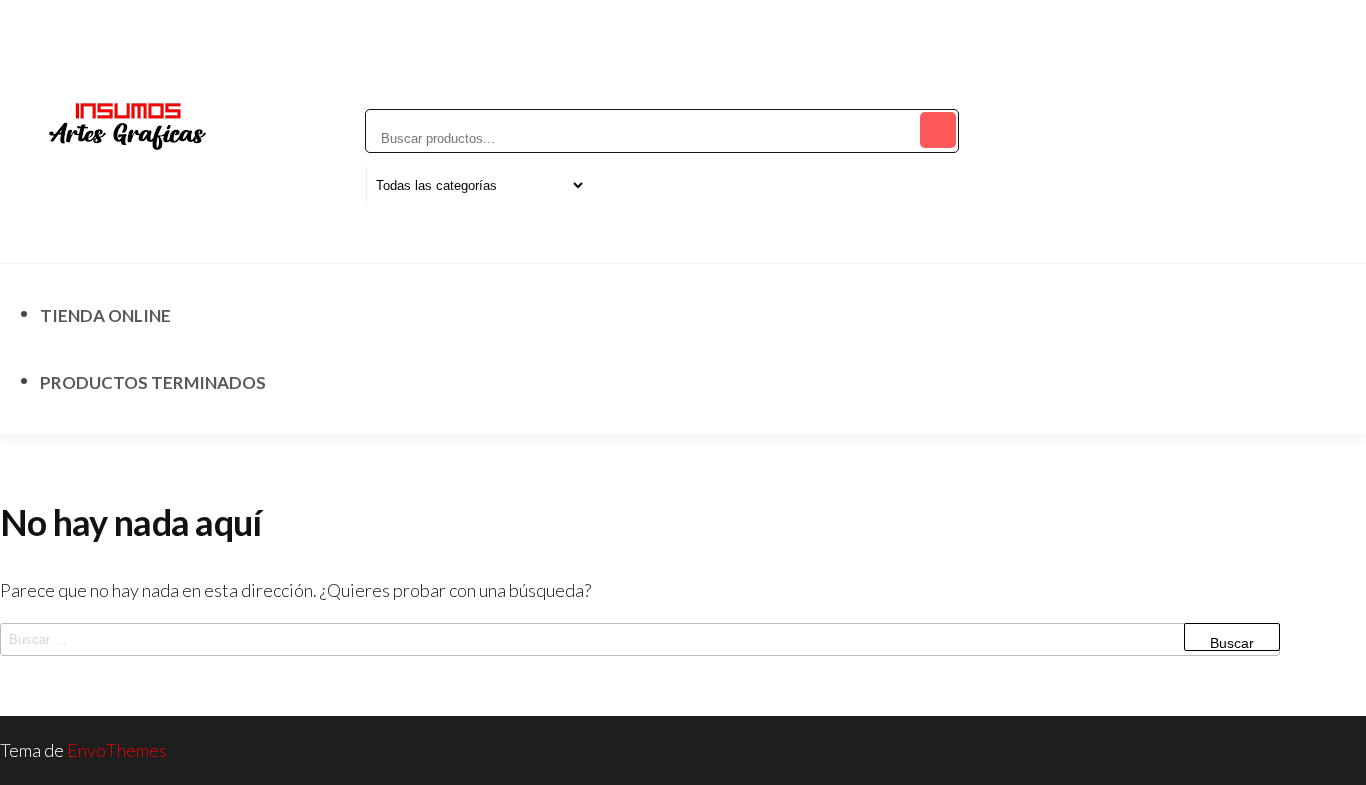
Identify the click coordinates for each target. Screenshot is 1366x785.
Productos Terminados (153, 382)
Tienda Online (105, 315)
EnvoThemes (117, 750)
